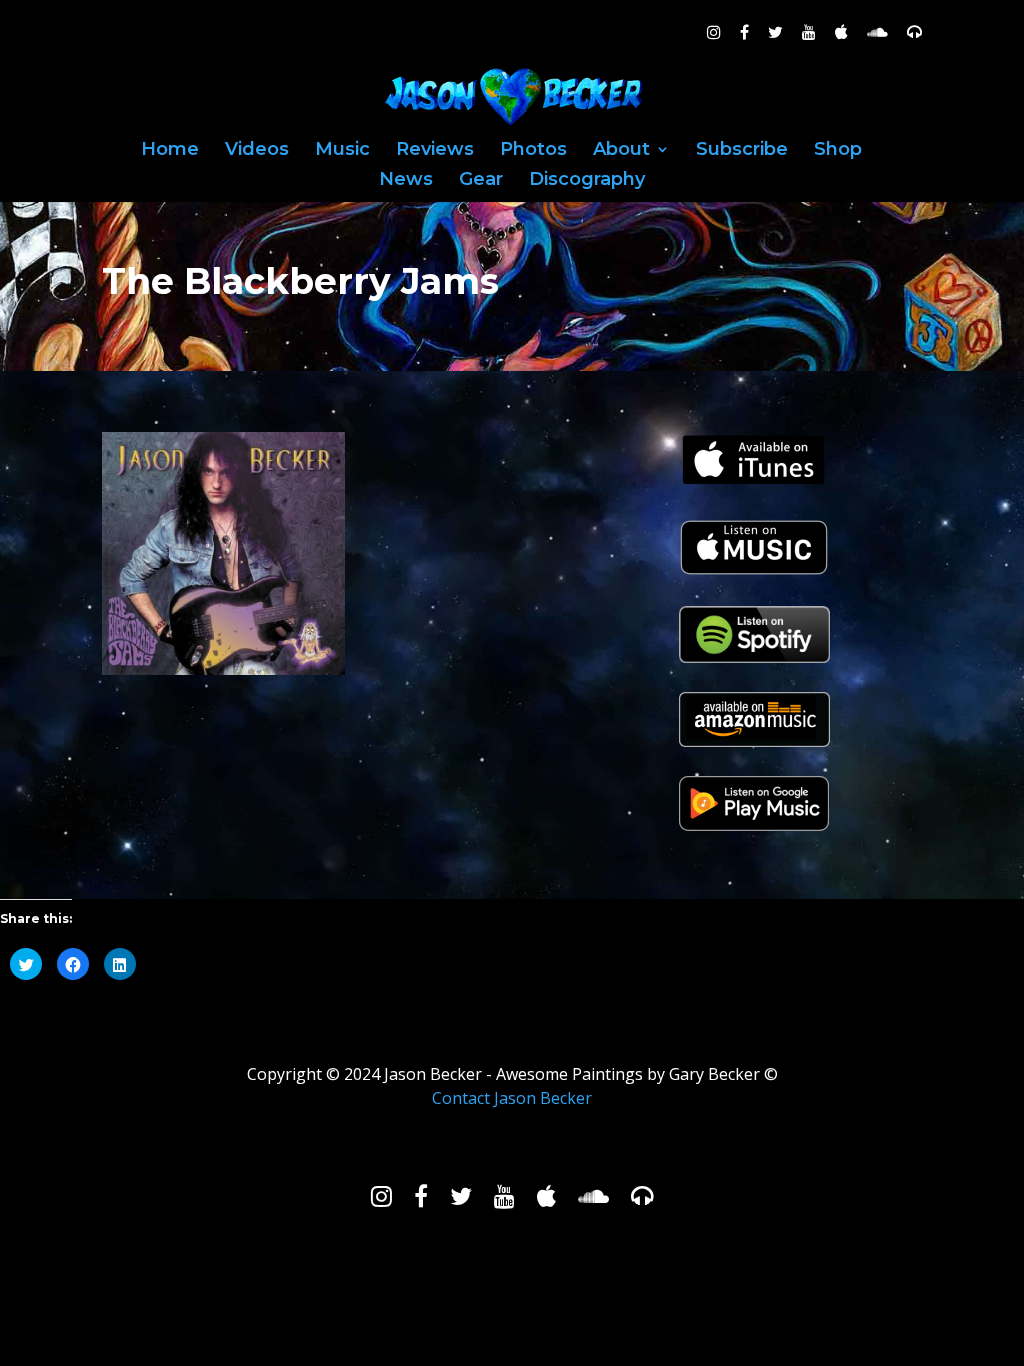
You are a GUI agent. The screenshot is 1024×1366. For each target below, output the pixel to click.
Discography (587, 181)
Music (342, 151)
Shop (838, 151)
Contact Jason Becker (512, 1098)
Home (170, 151)
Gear (481, 181)
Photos (533, 151)
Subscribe (742, 151)
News (406, 181)
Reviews (435, 151)
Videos (257, 151)
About (621, 151)
